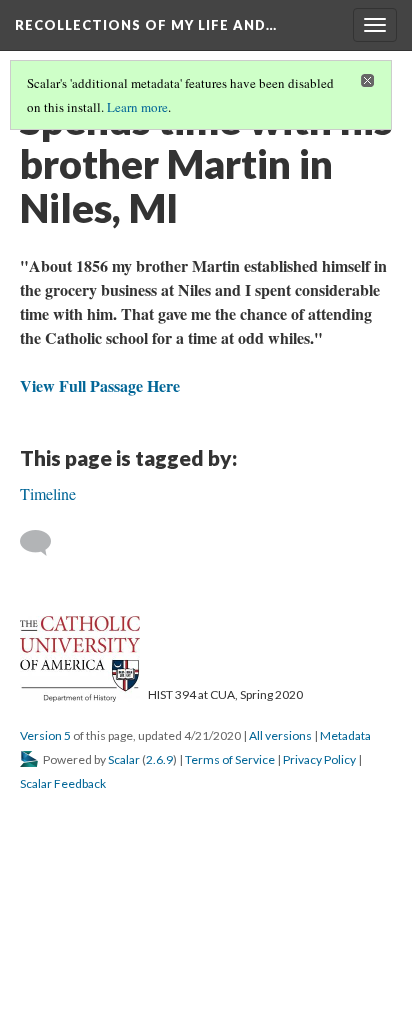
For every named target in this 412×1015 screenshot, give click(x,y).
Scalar (124, 759)
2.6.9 (159, 759)
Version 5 (45, 735)
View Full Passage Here (100, 385)
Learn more (137, 107)
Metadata (345, 735)
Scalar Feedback (63, 783)
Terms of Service (230, 759)
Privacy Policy (319, 759)
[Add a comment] (44, 543)
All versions (280, 735)
